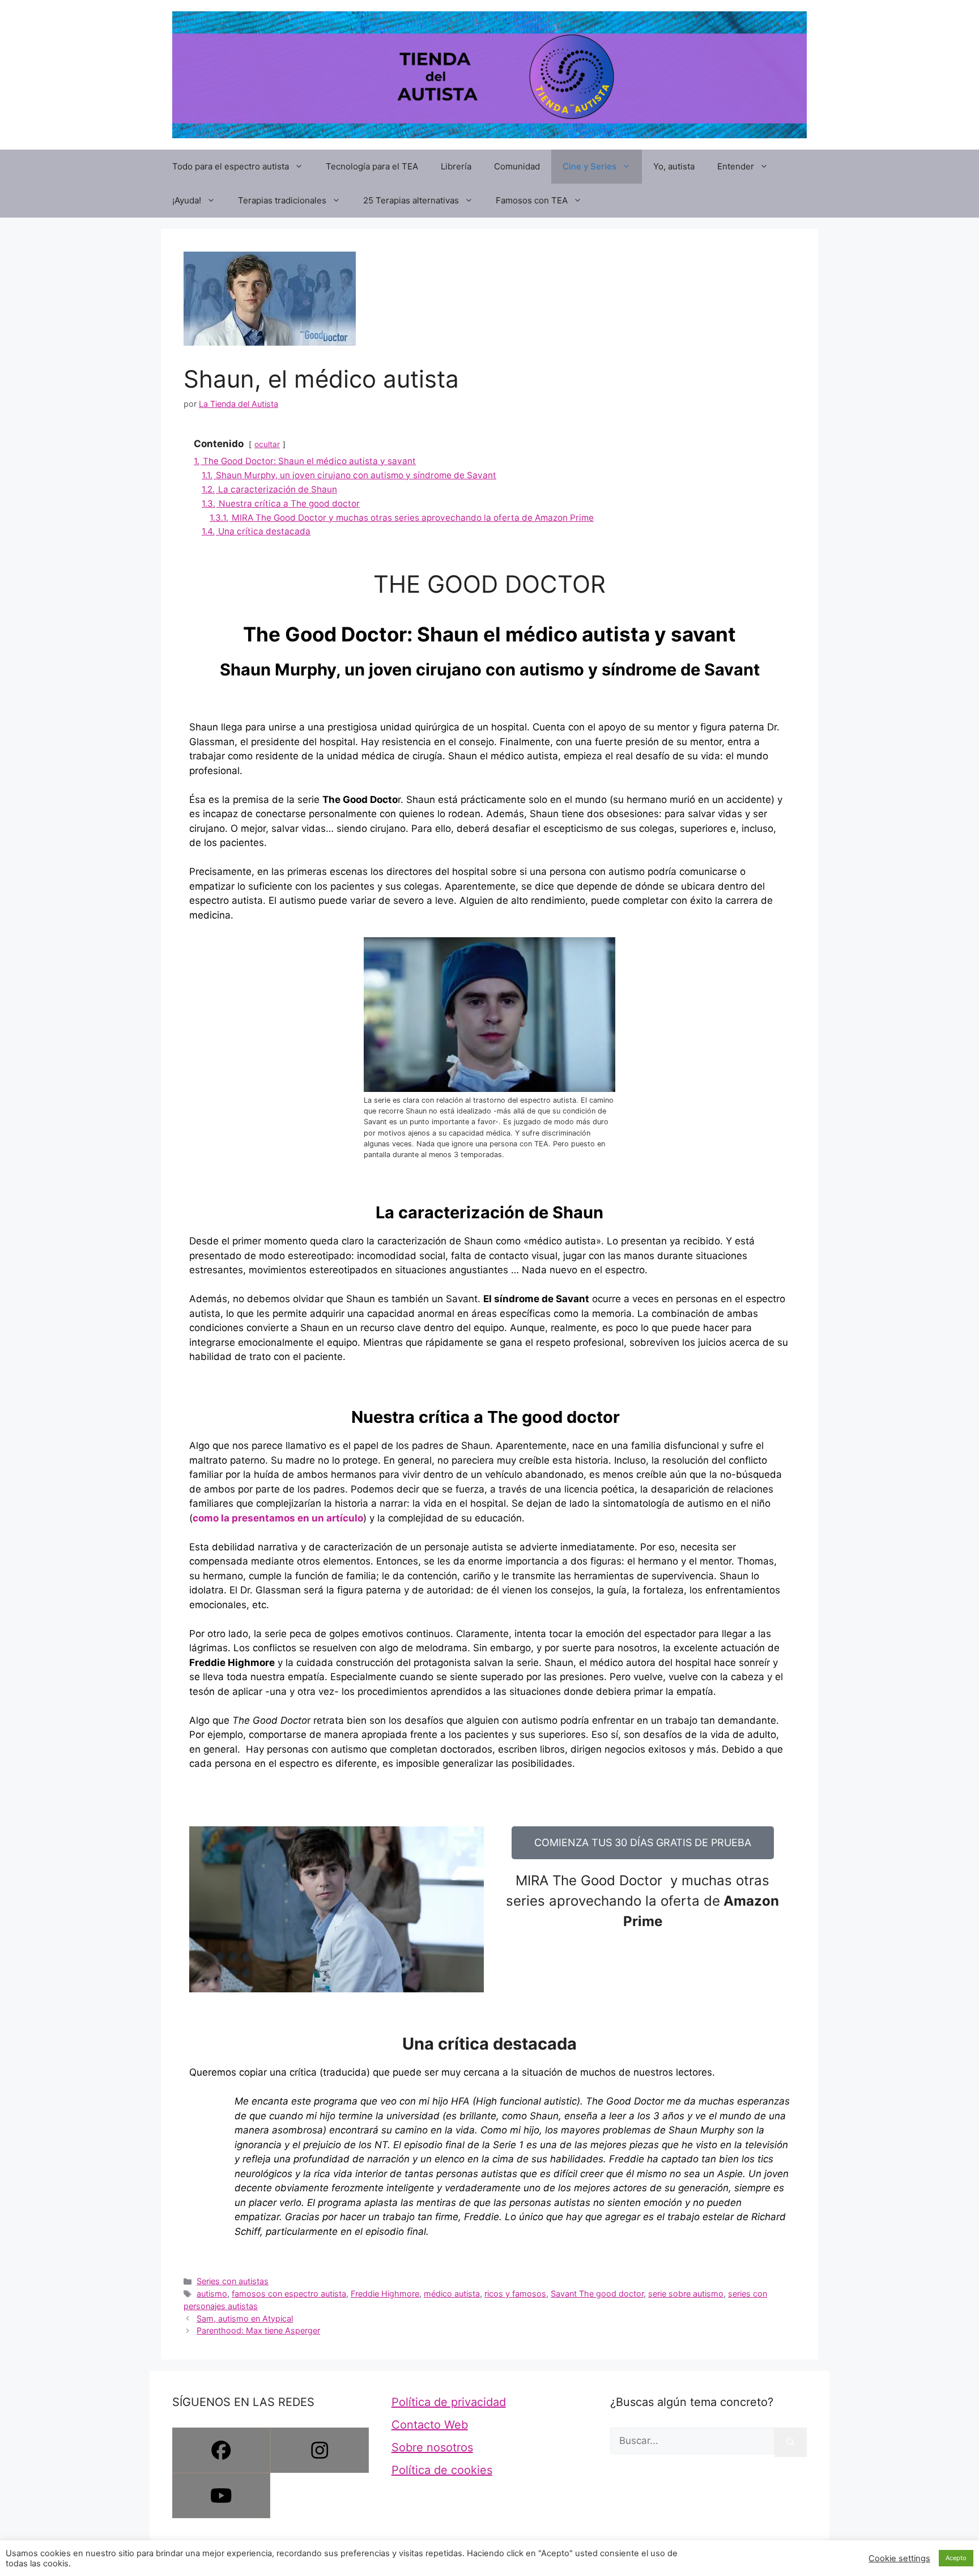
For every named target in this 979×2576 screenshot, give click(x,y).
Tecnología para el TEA (372, 166)
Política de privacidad (449, 2402)
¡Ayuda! (187, 200)
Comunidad (517, 166)
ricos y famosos (515, 2294)
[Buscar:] (692, 2441)
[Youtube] (221, 2496)
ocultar (267, 444)
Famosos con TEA (532, 200)
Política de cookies (442, 2470)
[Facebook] (221, 2450)
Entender (736, 166)
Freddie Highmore (232, 1663)
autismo (212, 2294)
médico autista (452, 2294)
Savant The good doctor (597, 2294)
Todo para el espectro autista (231, 166)
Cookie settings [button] (899, 2558)
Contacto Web (430, 2425)
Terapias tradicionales (282, 200)
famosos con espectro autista (289, 2294)
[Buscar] (791, 2443)
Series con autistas (233, 2281)
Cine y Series (589, 166)
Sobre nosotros (432, 2447)
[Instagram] (319, 2450)
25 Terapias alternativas (411, 200)
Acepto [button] (956, 2558)
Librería (456, 166)
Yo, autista (674, 166)
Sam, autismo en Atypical (245, 2318)
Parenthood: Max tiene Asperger (258, 2330)
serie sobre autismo (686, 2294)
